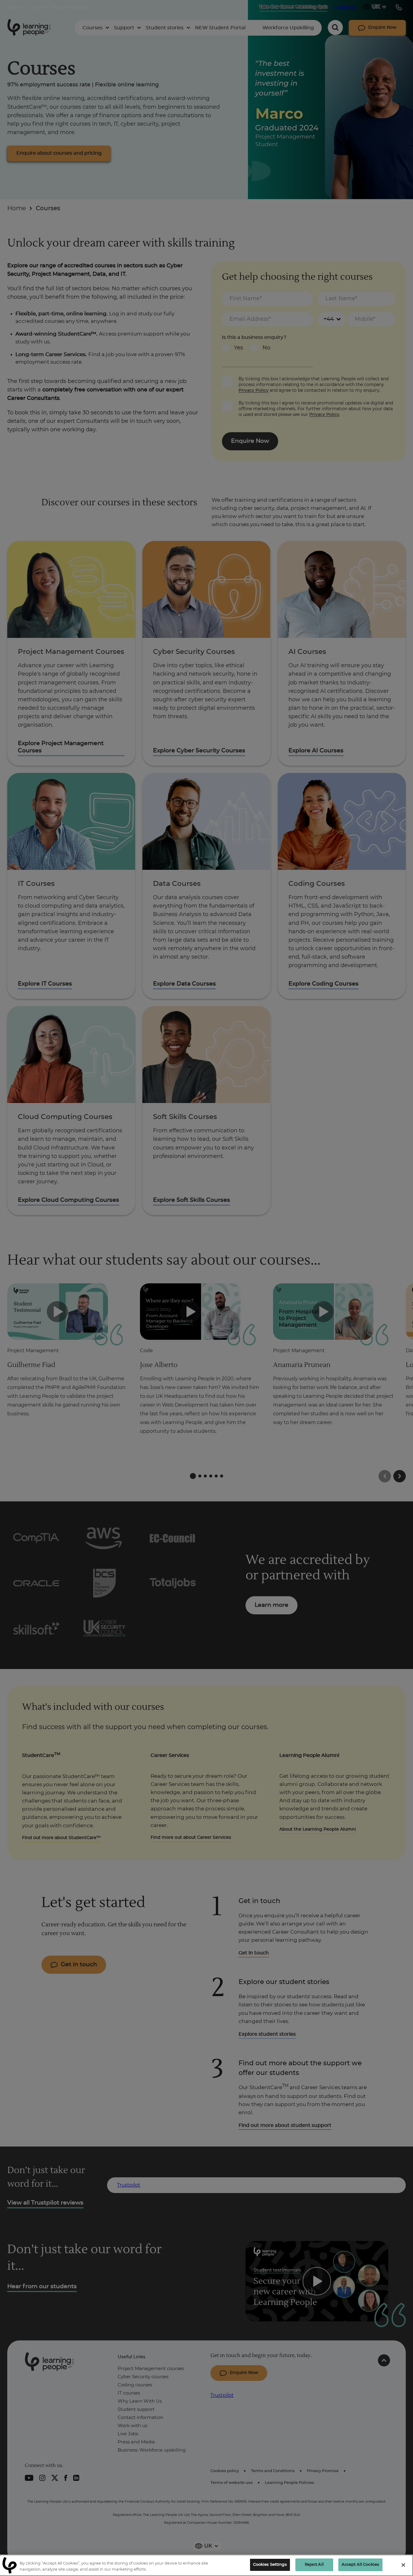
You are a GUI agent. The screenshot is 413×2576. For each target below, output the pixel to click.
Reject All (314, 2565)
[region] (207, 2565)
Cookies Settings (270, 2565)
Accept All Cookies (360, 2565)
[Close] (403, 2565)
